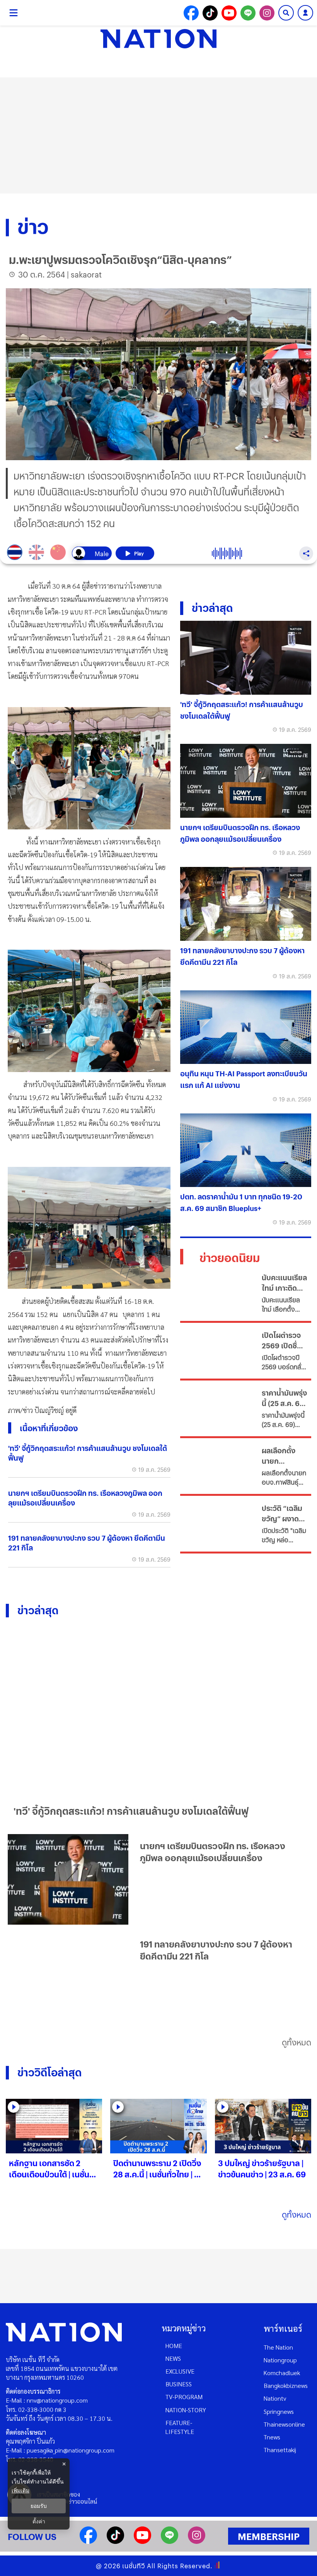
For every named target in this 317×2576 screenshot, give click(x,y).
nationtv (275, 2398)
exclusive (180, 2371)
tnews (272, 2437)
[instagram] (197, 2541)
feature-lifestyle (180, 2427)
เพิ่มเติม (20, 2490)
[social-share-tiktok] (210, 13)
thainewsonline (284, 2424)
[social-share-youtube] (229, 13)
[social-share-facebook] (191, 13)
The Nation (278, 2347)
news (173, 2358)
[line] (170, 2541)
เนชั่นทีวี (134, 2566)
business (179, 2384)
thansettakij (280, 2450)
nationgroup (280, 2360)
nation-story (186, 2410)
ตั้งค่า (39, 2521)
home (174, 2346)
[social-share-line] (248, 13)
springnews (279, 2411)
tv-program (184, 2397)
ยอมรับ (39, 2506)
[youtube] (142, 2541)
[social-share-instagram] (267, 13)
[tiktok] (115, 2541)
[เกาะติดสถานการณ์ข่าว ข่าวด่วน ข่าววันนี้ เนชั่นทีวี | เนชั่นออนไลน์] (158, 39)
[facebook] (88, 2541)
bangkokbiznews (286, 2385)
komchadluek (282, 2373)
